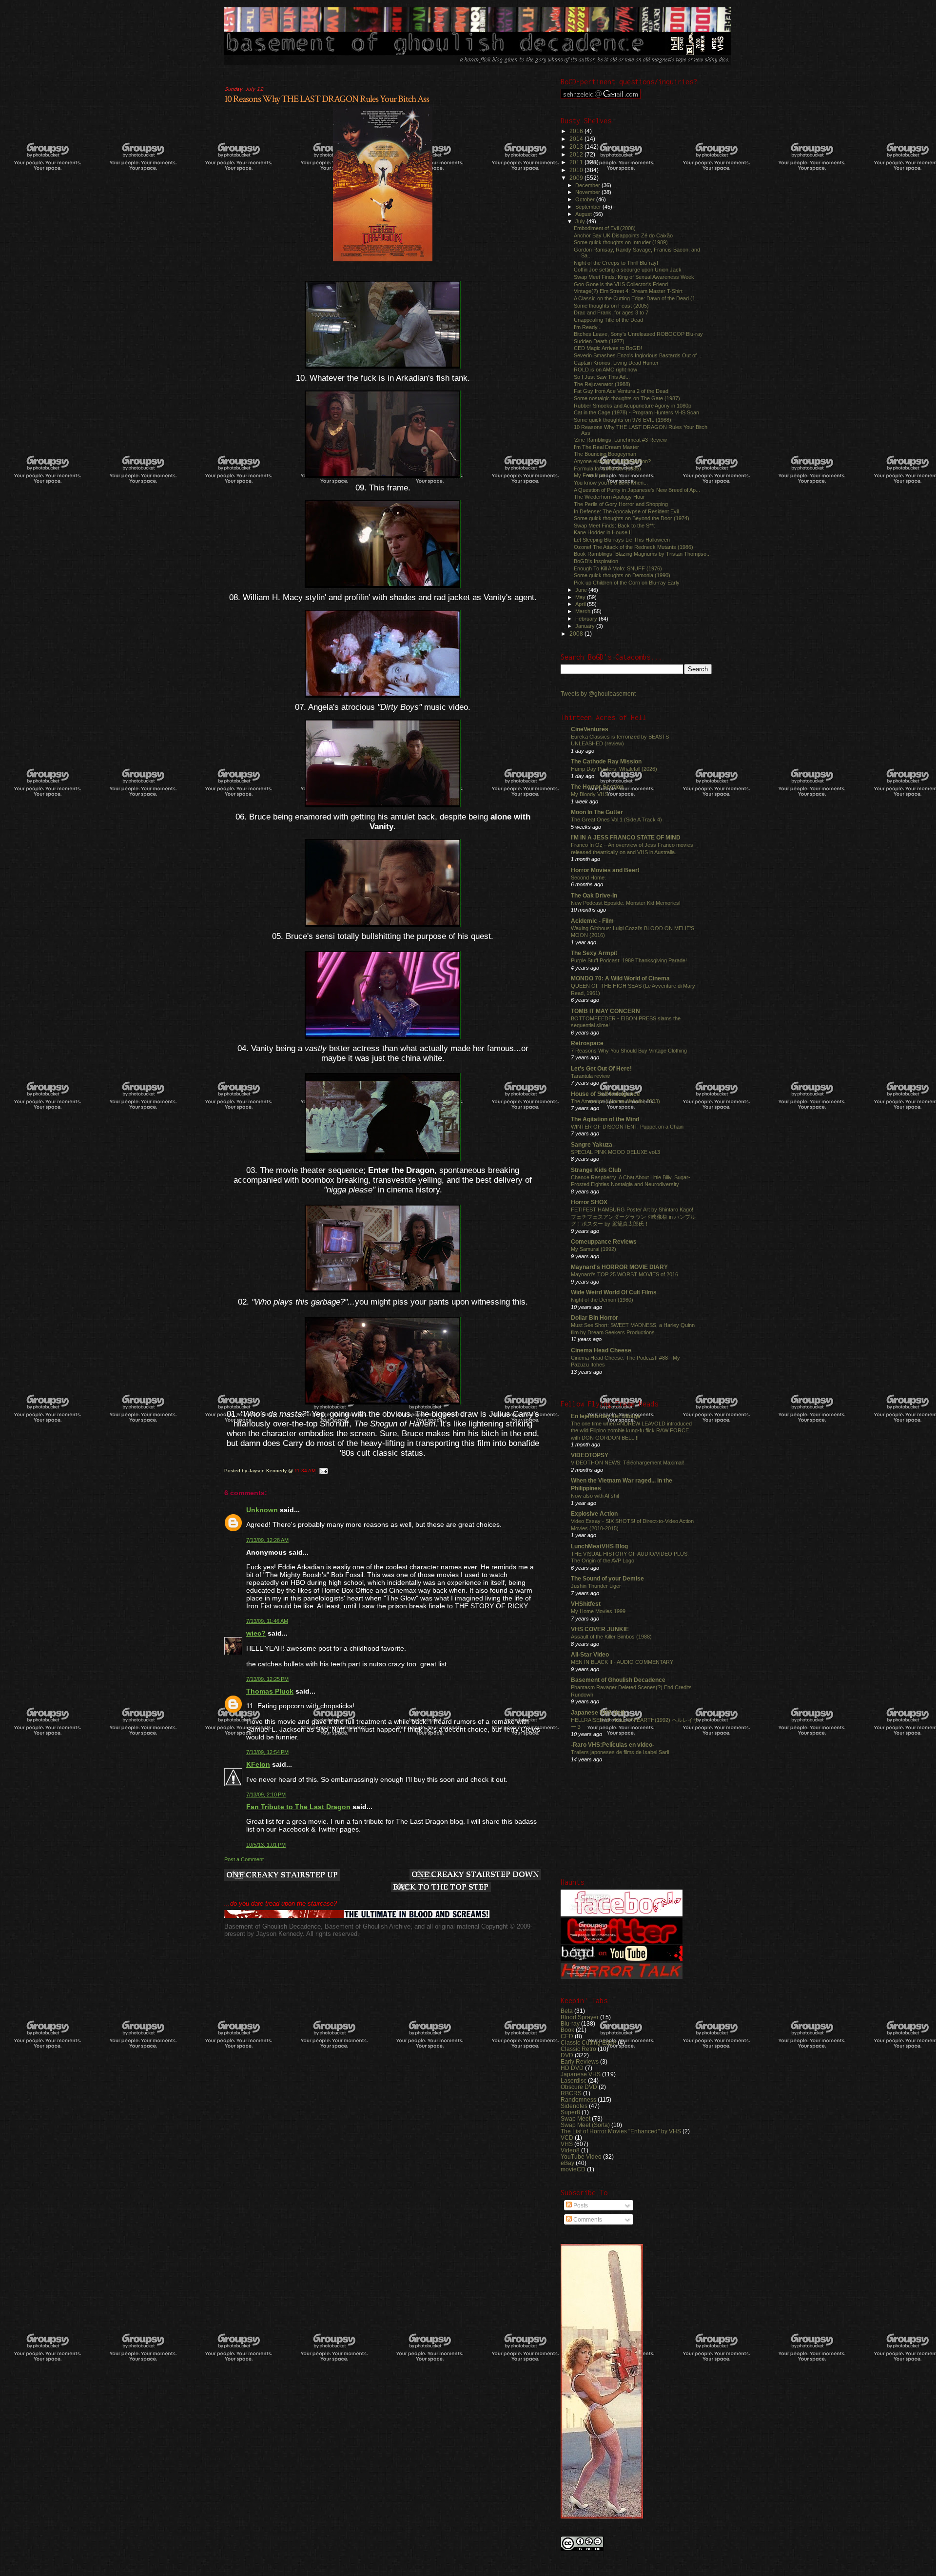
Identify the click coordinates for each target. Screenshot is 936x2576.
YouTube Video (581, 2156)
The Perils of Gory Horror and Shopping (621, 504)
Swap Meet (575, 2118)
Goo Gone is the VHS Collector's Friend (621, 284)
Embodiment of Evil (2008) (605, 228)
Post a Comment (244, 1859)
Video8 (570, 2150)
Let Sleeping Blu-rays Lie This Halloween (622, 540)
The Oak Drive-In (594, 895)
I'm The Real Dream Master (606, 447)
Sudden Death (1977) (599, 341)
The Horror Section (597, 787)
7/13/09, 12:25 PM (267, 1679)
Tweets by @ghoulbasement (598, 694)
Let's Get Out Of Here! (601, 1068)
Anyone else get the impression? (612, 461)
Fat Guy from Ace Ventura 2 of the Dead (621, 391)
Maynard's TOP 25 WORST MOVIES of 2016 (624, 1274)
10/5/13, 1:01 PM (266, 1845)
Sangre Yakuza (592, 1144)
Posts (580, 2205)
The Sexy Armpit (594, 953)
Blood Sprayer (580, 2017)
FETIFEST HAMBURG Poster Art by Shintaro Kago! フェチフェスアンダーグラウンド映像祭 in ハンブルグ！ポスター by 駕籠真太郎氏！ (633, 1217)
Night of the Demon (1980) (602, 1300)
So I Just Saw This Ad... (602, 377)
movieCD (573, 2169)
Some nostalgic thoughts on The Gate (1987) (627, 398)
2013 (577, 146)
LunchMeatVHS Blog (599, 1546)
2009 (577, 178)
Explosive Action (594, 1513)
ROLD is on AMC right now (605, 370)
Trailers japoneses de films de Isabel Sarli (620, 1752)
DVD (567, 2055)
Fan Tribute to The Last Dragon (298, 1807)
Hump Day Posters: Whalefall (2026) (614, 769)
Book (567, 2030)
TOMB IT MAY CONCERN (605, 1011)
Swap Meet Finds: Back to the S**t (614, 526)
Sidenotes (574, 2106)
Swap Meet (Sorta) (585, 2125)
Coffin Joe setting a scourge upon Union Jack (628, 270)
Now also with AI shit (595, 1496)
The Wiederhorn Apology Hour (609, 497)
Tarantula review (590, 1076)
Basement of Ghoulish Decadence (618, 1680)
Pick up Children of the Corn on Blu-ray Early (627, 583)
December (588, 185)
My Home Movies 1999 (598, 1611)
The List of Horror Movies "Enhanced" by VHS (621, 2131)
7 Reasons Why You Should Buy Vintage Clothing (629, 1051)
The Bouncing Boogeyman (605, 454)
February (587, 619)
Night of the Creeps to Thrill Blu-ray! (616, 263)
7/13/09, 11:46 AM (267, 1621)
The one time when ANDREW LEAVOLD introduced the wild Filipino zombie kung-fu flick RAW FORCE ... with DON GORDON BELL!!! (633, 1431)
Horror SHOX (589, 1202)
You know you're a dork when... (611, 483)
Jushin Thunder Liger (596, 1586)
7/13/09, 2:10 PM (266, 1795)
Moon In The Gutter (597, 812)
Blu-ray (570, 2023)
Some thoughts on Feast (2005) (611, 306)
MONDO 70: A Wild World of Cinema (620, 978)
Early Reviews (580, 2061)
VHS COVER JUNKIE (600, 1629)
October (586, 199)
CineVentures (590, 729)
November (588, 192)
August (584, 214)
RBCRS (571, 2093)
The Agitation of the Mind (605, 1119)
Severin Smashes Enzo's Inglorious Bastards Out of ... (638, 355)
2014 (577, 139)
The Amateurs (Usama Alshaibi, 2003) (615, 1101)
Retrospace (587, 1043)
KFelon (258, 1764)
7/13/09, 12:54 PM (267, 1752)
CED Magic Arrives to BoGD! (608, 348)
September (589, 207)
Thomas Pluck (270, 1691)
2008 (577, 634)
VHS (567, 2144)
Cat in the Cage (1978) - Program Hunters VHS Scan (636, 412)
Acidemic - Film (592, 921)
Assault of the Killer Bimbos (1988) (611, 1637)
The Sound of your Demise (607, 1578)
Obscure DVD (579, 2087)
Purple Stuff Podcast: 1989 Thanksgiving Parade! (629, 960)
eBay (567, 2163)
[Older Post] (475, 1875)
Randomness (578, 2099)
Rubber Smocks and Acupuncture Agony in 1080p (633, 406)
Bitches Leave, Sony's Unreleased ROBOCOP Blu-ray (638, 334)
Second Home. (588, 878)
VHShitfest (586, 1604)
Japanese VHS (581, 2074)
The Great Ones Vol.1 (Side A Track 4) (616, 820)
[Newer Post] (282, 1876)
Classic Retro (578, 2049)
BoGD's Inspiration (596, 561)
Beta (567, 2011)
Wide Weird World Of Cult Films (614, 1292)
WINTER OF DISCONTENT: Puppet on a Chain (627, 1127)
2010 (577, 170)
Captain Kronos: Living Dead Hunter (616, 363)
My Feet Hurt (589, 475)
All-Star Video (590, 1654)
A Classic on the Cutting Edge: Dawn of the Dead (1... (637, 298)
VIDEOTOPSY (590, 1455)
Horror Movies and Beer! (605, 870)
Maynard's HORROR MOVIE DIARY (619, 1267)
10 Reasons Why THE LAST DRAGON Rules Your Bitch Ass (327, 99)
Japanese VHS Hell (597, 1712)
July (581, 221)
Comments (587, 2220)
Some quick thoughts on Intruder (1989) (621, 242)
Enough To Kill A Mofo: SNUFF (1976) (618, 568)
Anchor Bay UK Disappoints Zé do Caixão (623, 235)
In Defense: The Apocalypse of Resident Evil (626, 511)
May (581, 597)
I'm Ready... (588, 327)
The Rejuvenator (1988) (602, 384)
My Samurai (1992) (594, 1249)
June (582, 590)
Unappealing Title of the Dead (608, 320)
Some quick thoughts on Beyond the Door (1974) (632, 518)
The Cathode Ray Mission (606, 761)
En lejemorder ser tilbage (606, 1416)
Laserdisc (574, 2080)
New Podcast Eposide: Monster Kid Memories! (626, 903)
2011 (577, 162)
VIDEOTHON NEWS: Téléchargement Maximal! (627, 1463)
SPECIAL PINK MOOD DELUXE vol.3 (615, 1152)
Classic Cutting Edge (588, 2042)
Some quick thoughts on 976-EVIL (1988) (623, 420)
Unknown (262, 1510)
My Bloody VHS (589, 794)
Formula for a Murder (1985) (607, 468)
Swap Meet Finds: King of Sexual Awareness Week (634, 277)
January (586, 626)
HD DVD (572, 2068)
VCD (567, 2137)
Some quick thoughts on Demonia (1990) (622, 575)
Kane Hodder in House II (603, 532)
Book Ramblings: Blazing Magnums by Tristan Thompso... (642, 554)
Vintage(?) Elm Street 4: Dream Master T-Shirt (628, 291)
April (581, 604)
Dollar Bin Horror (595, 1317)
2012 (577, 154)
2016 (577, 131)
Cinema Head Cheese (601, 1350)
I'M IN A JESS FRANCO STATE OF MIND (626, 837)
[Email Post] (323, 1471)
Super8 (570, 2112)
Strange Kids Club (596, 1170)
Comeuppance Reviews (604, 1241)
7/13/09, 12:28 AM (267, 1540)
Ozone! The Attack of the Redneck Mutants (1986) (634, 547)
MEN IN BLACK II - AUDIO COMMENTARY (622, 1662)
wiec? (256, 1633)
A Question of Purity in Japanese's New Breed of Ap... (637, 490)
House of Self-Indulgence (605, 1094)
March (584, 611)
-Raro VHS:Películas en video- (613, 1745)
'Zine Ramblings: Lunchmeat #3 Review (620, 440)
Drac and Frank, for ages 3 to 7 (611, 312)
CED (567, 2036)
